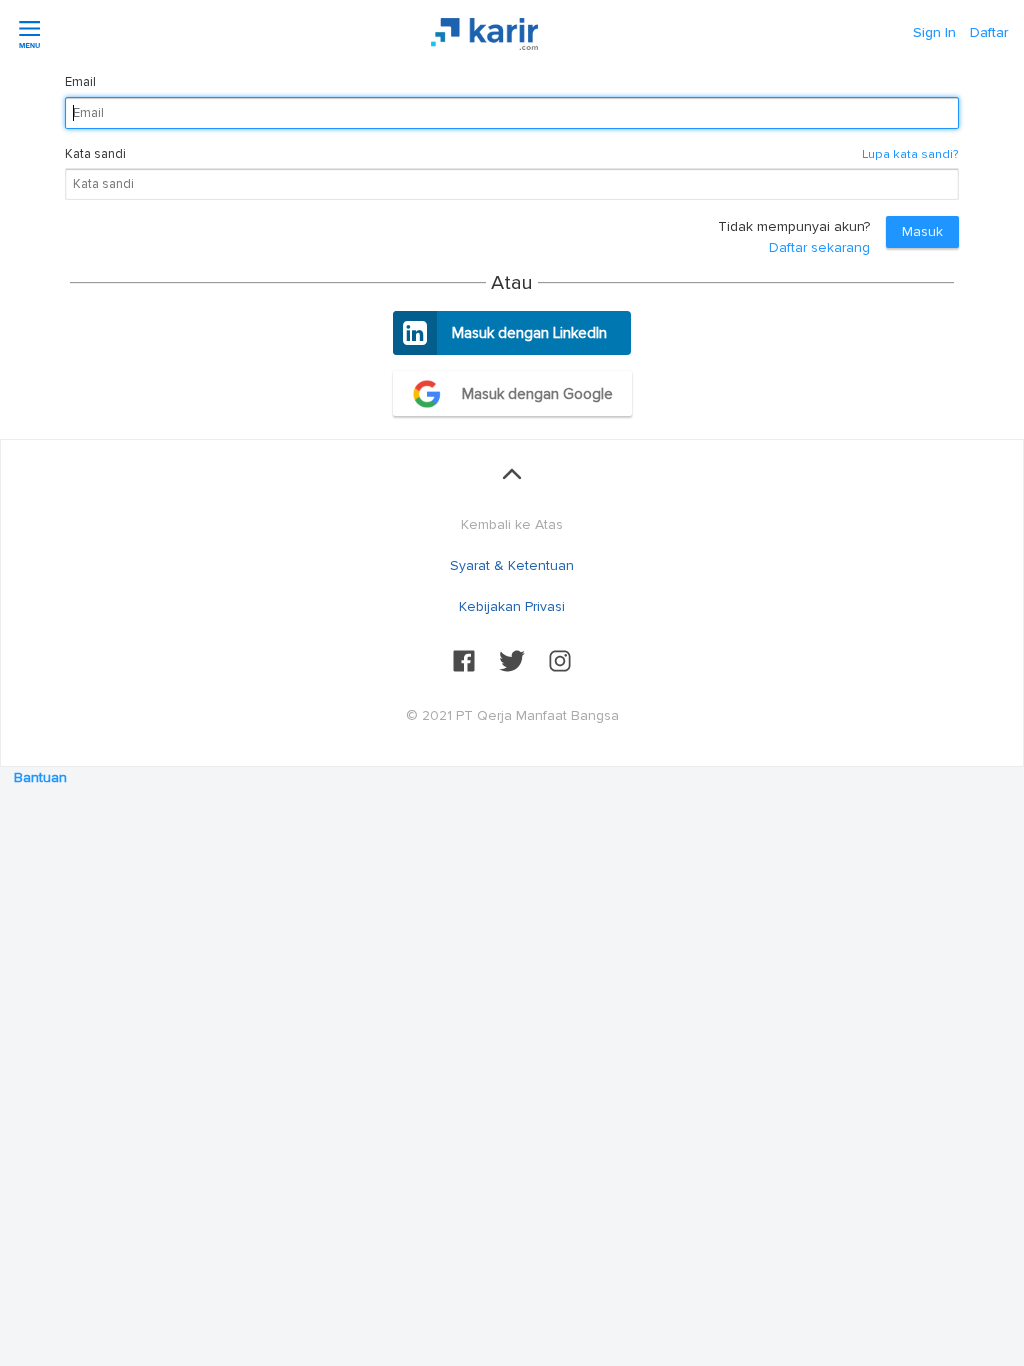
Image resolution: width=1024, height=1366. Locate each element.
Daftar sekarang (819, 247)
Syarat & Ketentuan (512, 565)
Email (80, 82)
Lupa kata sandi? (910, 154)
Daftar (989, 32)
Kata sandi (95, 154)
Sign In (934, 32)
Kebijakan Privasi (512, 606)
